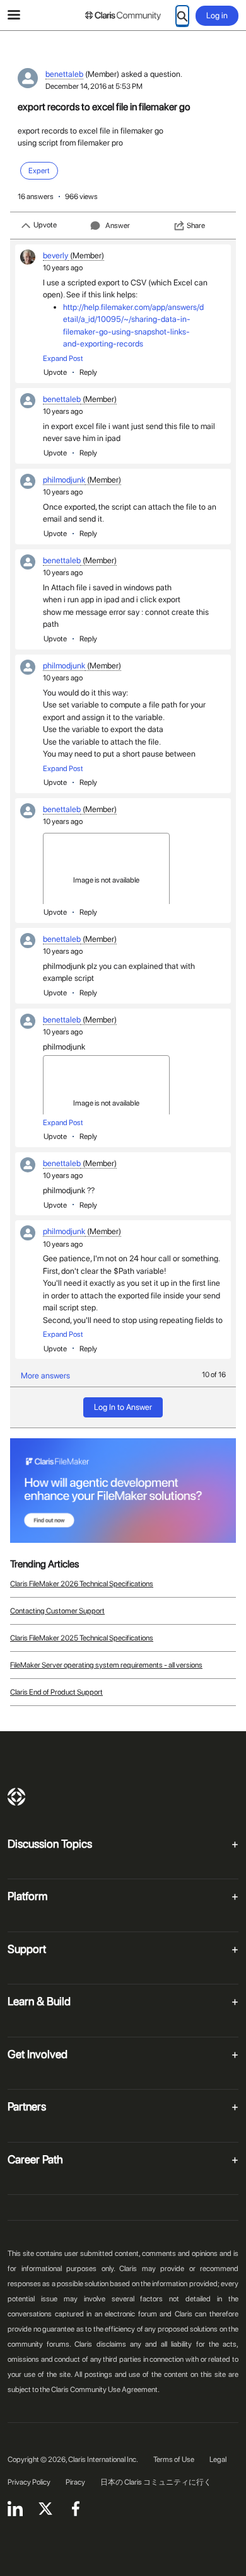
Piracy (75, 2482)
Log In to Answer (123, 1407)
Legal (218, 2459)
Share (196, 226)
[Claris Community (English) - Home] (123, 16)
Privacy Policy (29, 2482)
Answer (118, 226)
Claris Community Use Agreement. (105, 2390)
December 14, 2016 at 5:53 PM (94, 86)
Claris (16, 1797)
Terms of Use (174, 2459)
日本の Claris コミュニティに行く (156, 2482)
